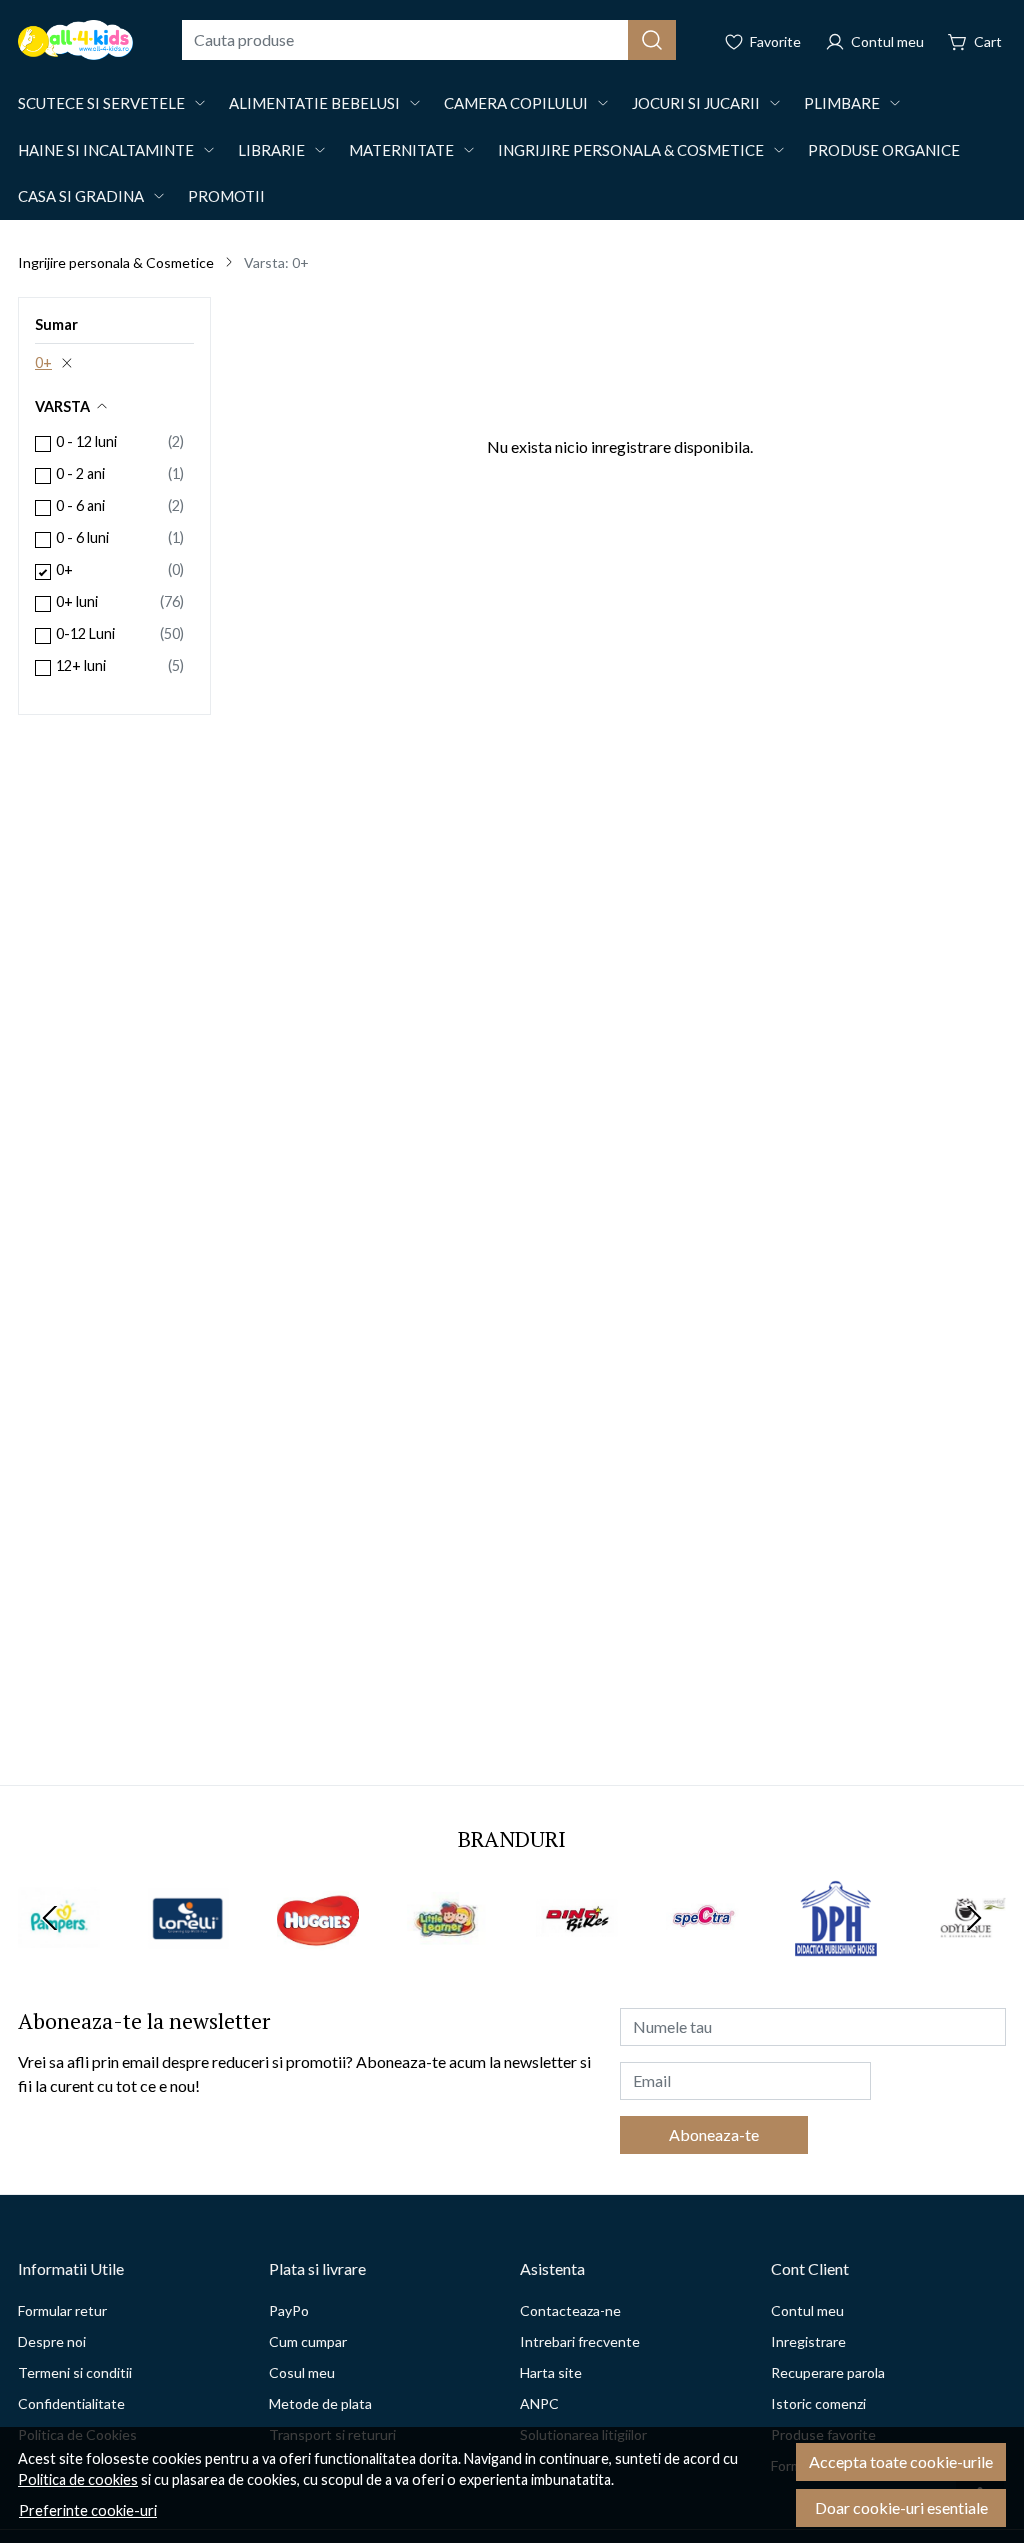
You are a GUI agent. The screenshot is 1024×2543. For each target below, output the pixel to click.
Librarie (271, 150)
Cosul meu (302, 2372)
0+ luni (77, 601)
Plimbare (842, 103)
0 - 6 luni (82, 537)
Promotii (226, 196)
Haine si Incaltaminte (106, 150)
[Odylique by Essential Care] (966, 1955)
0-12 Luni (85, 633)
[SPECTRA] (707, 1955)
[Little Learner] (448, 1955)
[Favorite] (762, 40)
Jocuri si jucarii (696, 103)
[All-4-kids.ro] (75, 40)
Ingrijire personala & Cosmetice (631, 150)
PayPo (289, 2310)
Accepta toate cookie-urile (901, 2461)
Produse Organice (884, 150)
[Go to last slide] (50, 1918)
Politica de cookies (78, 2479)
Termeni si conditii (75, 2372)
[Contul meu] (874, 40)
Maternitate (401, 150)
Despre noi (52, 2341)
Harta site (551, 2372)
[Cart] (975, 40)
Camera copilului (516, 103)
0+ (43, 362)
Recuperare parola (828, 2372)
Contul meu (807, 2310)
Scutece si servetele (101, 103)
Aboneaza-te (714, 2134)
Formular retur (62, 2310)
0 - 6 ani (80, 505)
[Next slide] (974, 1918)
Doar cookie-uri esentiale (901, 2507)
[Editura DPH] (836, 1955)
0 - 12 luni (86, 441)
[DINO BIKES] (577, 1955)
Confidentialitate (71, 2403)
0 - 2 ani (80, 473)
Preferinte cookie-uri (88, 2510)
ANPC (539, 2403)
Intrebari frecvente (580, 2341)
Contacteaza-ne (570, 2310)
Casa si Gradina (81, 196)
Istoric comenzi (818, 2403)
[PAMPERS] (59, 1955)
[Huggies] (318, 1955)
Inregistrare (808, 2341)
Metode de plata (320, 2403)
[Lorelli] (189, 1955)
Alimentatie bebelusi (314, 103)
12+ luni (81, 665)
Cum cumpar (308, 2341)
